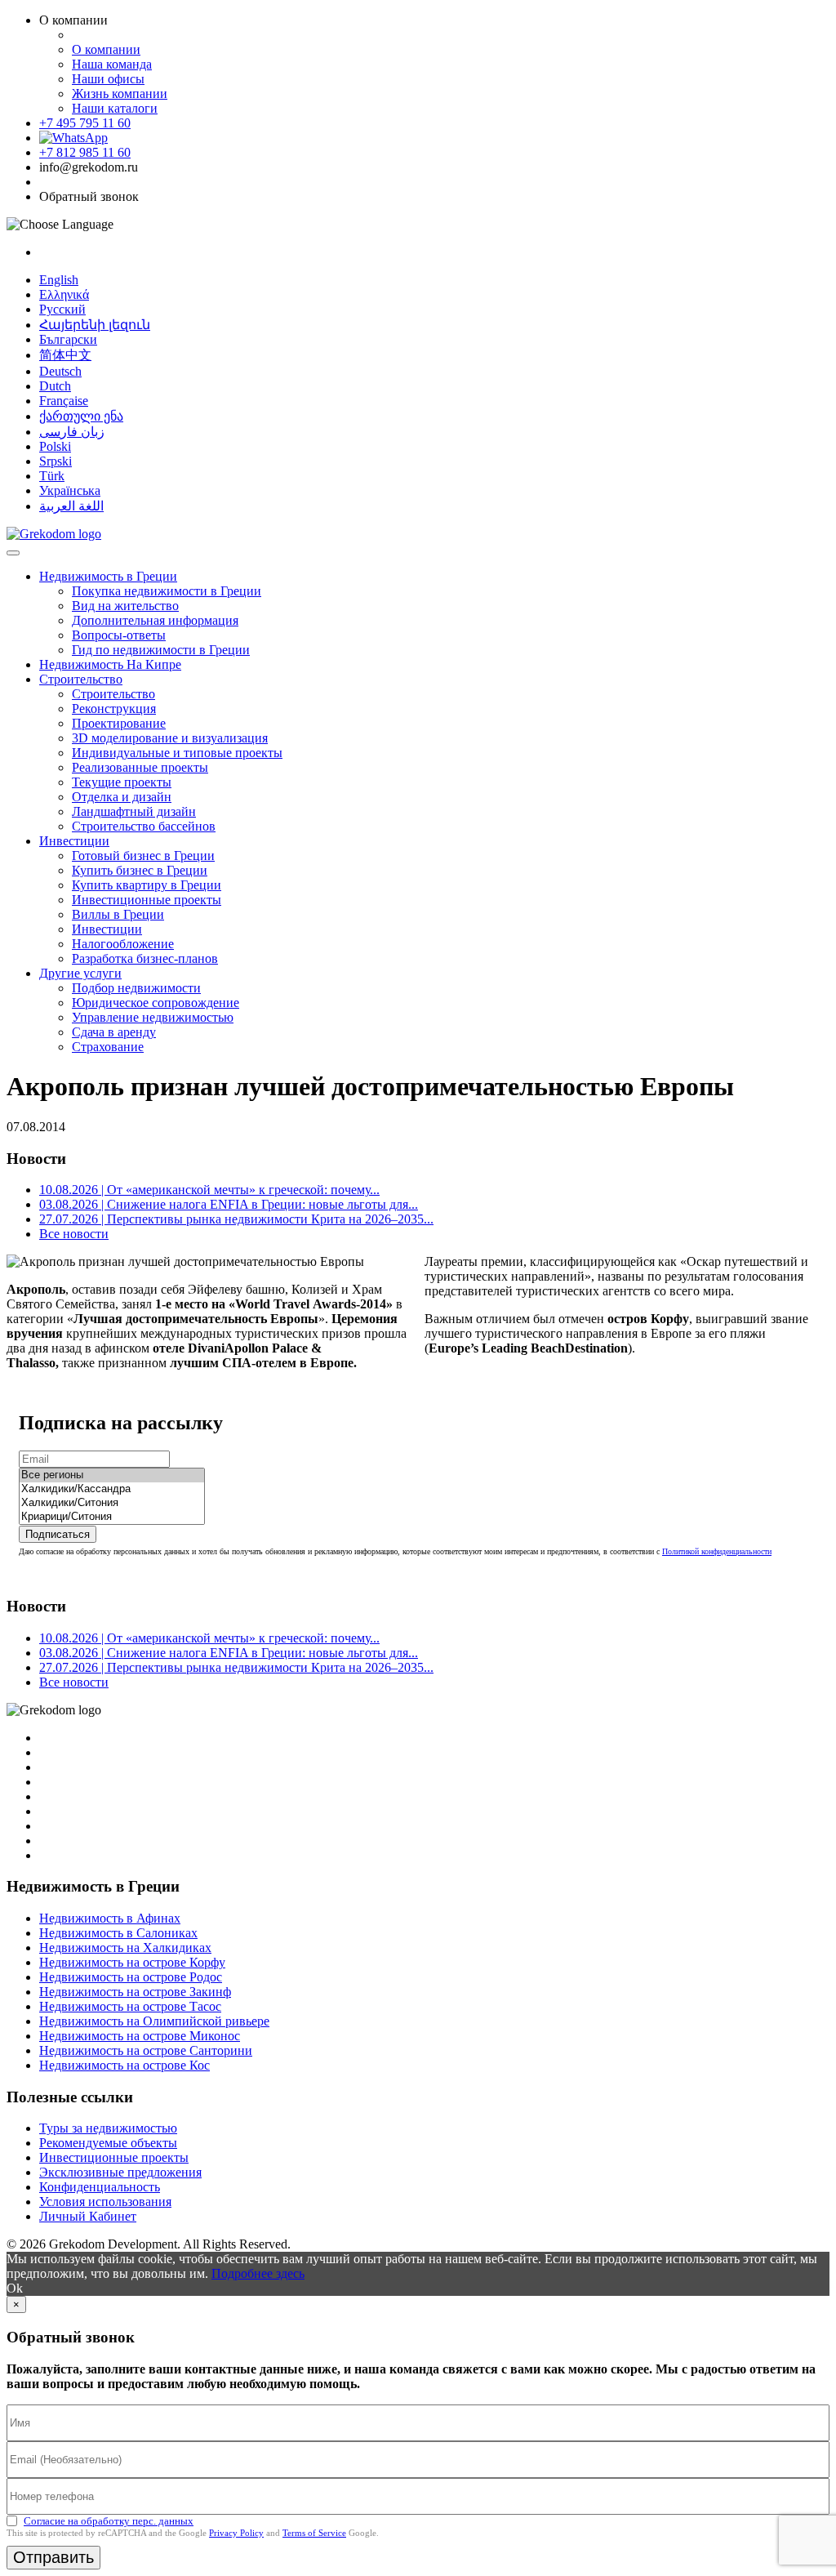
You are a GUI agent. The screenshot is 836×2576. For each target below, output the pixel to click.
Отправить (53, 2557)
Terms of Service (314, 2533)
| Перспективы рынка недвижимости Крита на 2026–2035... (236, 1219)
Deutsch (60, 371)
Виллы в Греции (118, 914)
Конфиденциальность (100, 2187)
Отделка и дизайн (122, 797)
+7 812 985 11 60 (85, 152)
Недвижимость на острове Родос (131, 1977)
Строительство (81, 679)
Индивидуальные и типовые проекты (177, 753)
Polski (55, 446)
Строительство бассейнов (144, 826)
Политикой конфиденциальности (717, 1551)
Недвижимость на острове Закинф (135, 1992)
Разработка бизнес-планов (145, 958)
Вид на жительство (125, 606)
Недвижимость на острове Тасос (130, 2006)
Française (64, 401)
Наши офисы (108, 79)
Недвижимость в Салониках (118, 1933)
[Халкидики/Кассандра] (112, 1489)
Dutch (55, 386)
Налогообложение (123, 944)
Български (68, 339)
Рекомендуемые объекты (108, 2143)
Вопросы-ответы (119, 635)
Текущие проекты (122, 782)
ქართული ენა (81, 416)
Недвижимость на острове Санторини (146, 2050)
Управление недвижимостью (153, 1017)
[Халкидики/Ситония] (112, 1503)
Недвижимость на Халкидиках (125, 1948)
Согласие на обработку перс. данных (109, 2521)
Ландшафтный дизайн (134, 811)
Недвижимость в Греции (108, 576)
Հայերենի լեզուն (95, 325)
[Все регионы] (112, 1475)
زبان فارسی (72, 432)
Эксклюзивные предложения (120, 2172)
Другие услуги (80, 973)
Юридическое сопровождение (156, 1003)
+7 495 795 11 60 (85, 123)
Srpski (56, 461)
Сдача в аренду (114, 1032)
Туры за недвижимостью (108, 2128)
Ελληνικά (64, 294)
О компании (106, 49)
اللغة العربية (71, 506)
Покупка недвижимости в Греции (167, 591)
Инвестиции (74, 841)
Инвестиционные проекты (147, 900)
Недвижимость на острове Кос (125, 2065)
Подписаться (58, 1534)
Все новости (74, 1234)
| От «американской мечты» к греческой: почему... (209, 1190)
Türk (52, 476)
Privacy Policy (236, 2533)
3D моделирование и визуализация (170, 738)
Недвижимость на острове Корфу (132, 1962)
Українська (70, 490)
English (59, 280)
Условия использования (105, 2202)
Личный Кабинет (88, 2216)
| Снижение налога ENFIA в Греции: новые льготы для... (229, 1204)
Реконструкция (114, 709)
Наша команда (112, 64)
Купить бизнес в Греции (140, 870)
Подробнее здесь (258, 2273)
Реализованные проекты (140, 767)
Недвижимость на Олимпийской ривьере (154, 2021)
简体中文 (65, 355)
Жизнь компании (120, 94)
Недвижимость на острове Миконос (140, 2036)
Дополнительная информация (155, 620)
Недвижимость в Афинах (110, 1918)
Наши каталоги (115, 108)
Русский (62, 309)
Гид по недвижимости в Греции (161, 650)
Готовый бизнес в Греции (143, 856)
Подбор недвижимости (136, 988)
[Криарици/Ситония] (112, 1517)
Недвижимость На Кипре (110, 664)
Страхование (108, 1047)
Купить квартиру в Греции (147, 885)
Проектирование (119, 723)
